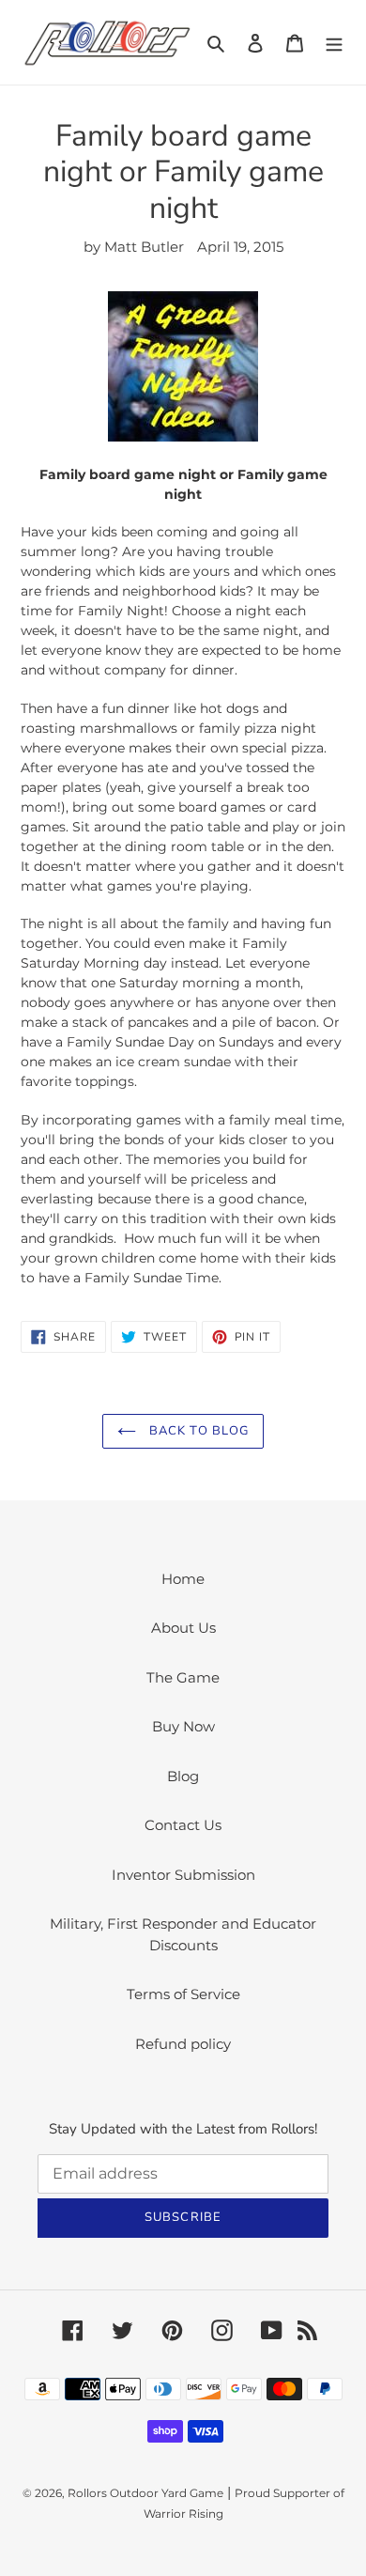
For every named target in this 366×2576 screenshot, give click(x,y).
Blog (183, 1776)
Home (183, 1579)
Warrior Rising (183, 2514)
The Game (183, 1677)
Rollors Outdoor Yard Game (145, 2493)
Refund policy (183, 2044)
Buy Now (183, 1726)
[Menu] (334, 43)
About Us (183, 1628)
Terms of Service (183, 1994)
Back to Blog (197, 1431)
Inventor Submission (183, 1875)
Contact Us (183, 1825)
